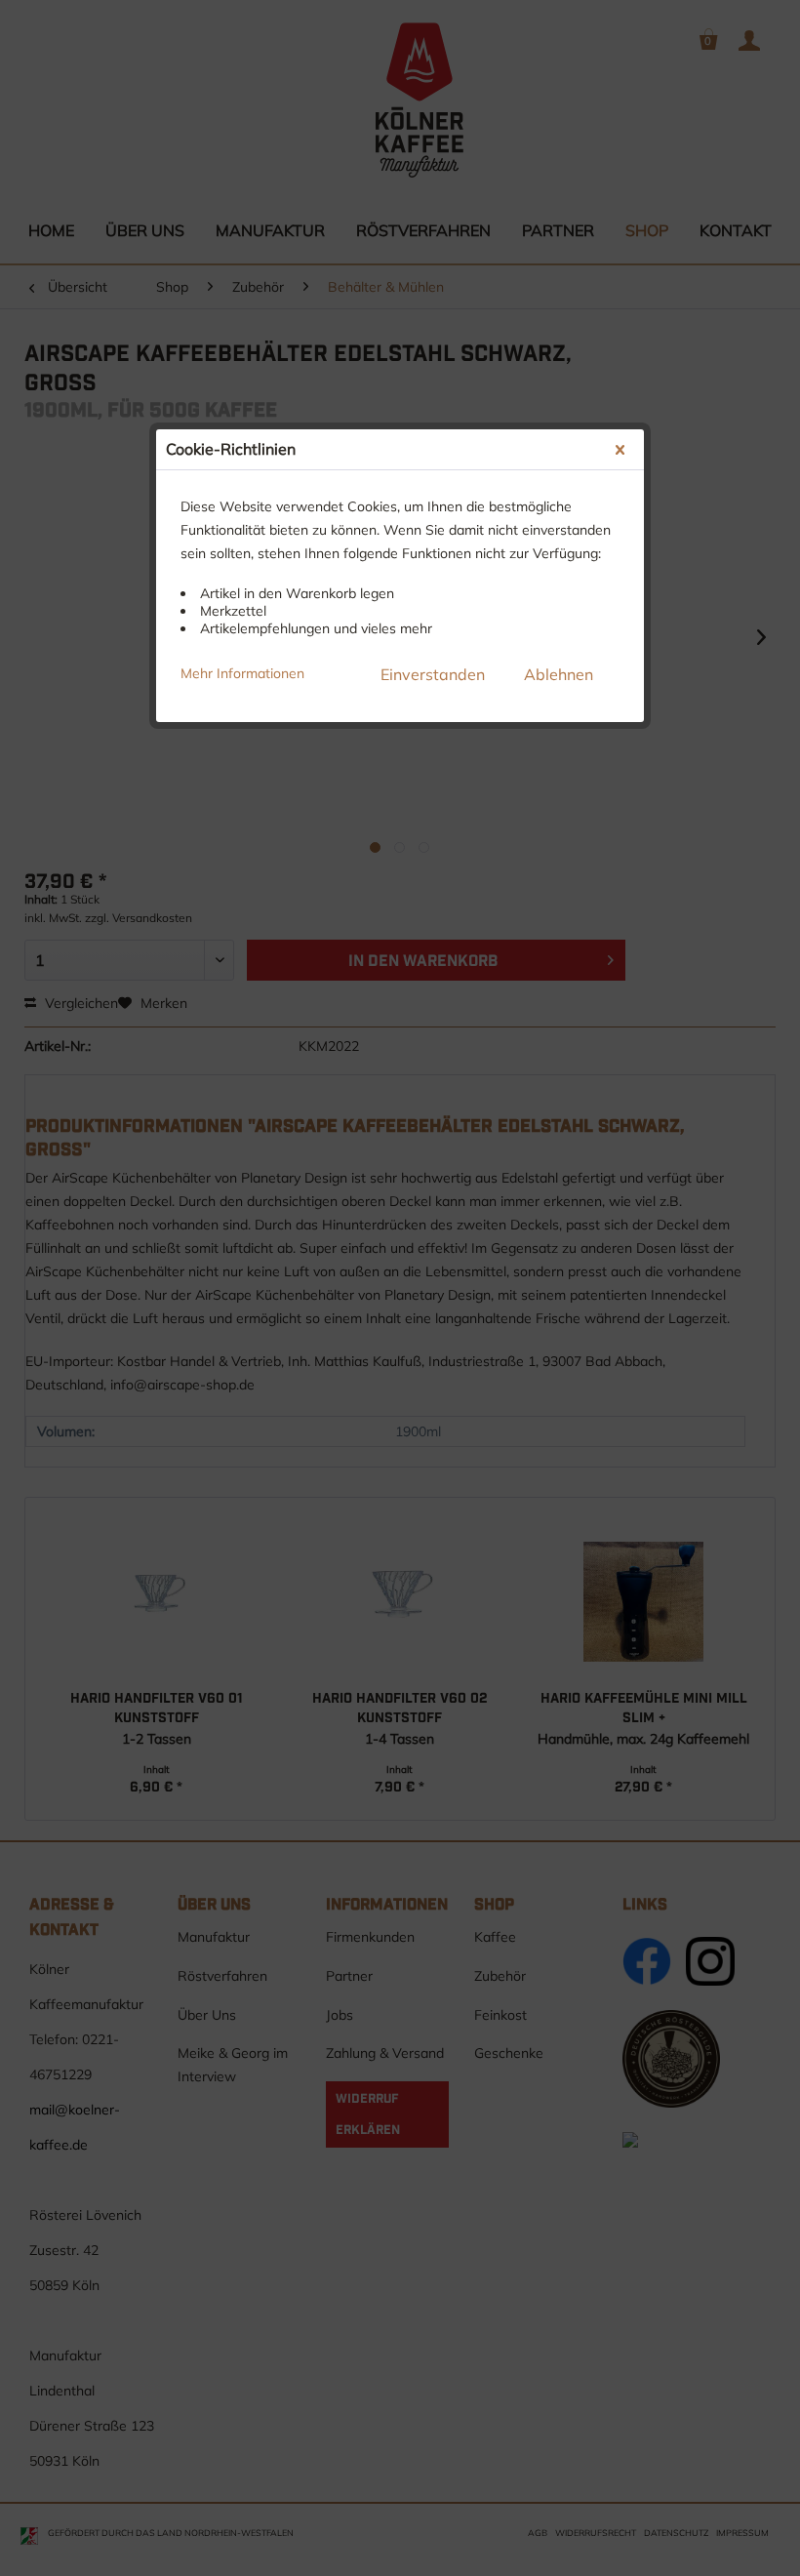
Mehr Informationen (242, 673)
